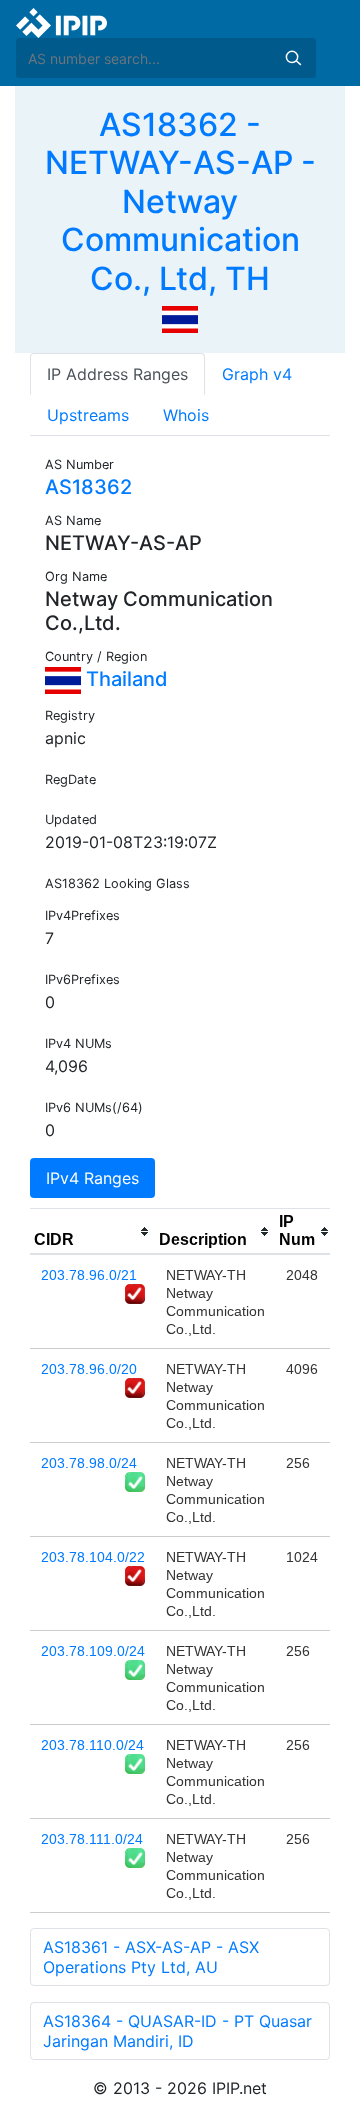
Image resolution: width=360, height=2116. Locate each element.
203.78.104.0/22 (93, 1557)
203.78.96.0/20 (89, 1369)
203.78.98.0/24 (89, 1463)
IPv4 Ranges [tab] (92, 1178)
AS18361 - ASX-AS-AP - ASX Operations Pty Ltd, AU (151, 1957)
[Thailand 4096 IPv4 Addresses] (180, 318)
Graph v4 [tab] (257, 374)
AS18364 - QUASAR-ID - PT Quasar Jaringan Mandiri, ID (177, 2031)
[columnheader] (92, 1232)
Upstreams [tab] (88, 415)
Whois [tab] (186, 415)
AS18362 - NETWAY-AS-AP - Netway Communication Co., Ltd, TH (180, 201)
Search (293, 58)
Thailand (124, 679)
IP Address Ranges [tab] (117, 374)
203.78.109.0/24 (93, 1651)
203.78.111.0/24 (92, 1839)
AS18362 (88, 487)
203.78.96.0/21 (89, 1275)
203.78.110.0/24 (92, 1745)
